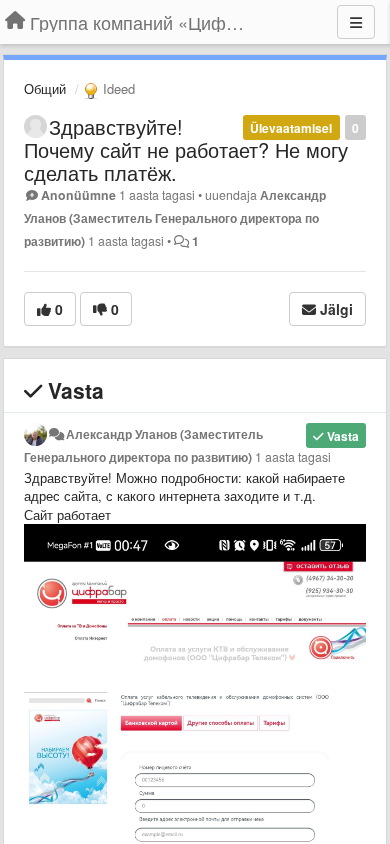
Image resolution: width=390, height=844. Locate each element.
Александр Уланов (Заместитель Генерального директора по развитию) (175, 218)
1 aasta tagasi (293, 457)
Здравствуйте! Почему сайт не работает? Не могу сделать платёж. (186, 149)
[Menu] (356, 22)
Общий (45, 88)
